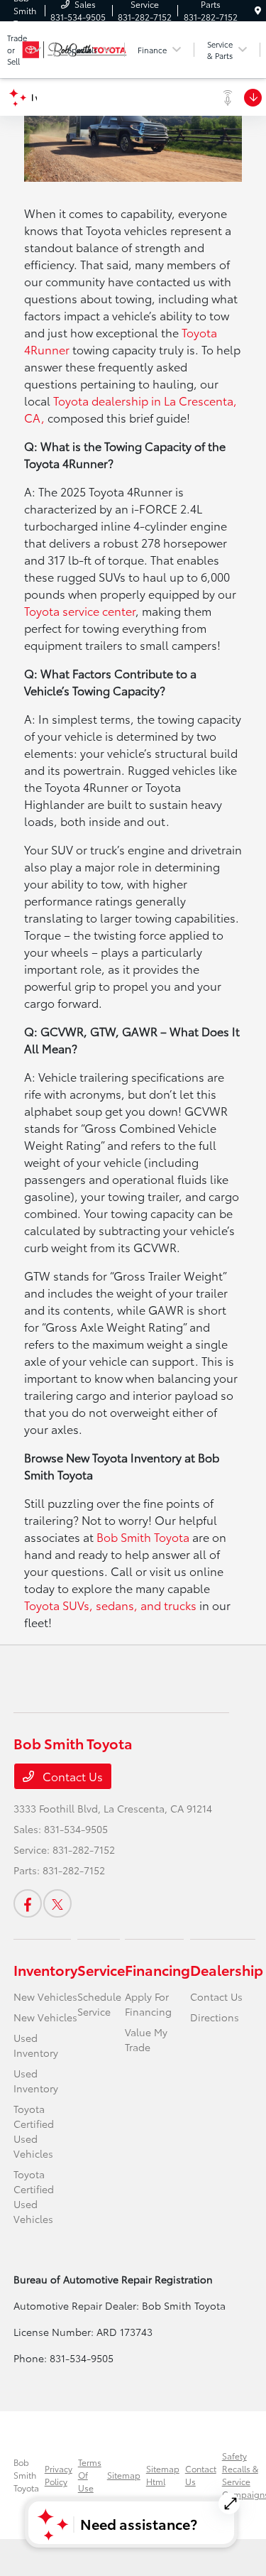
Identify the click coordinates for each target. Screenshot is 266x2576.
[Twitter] (57, 1903)
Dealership (227, 1969)
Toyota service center (80, 610)
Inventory (45, 1969)
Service (101, 1969)
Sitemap (124, 2475)
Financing (157, 1969)
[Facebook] (28, 1903)
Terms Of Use (90, 2475)
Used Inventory (36, 2045)
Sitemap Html (163, 2475)
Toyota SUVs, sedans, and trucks (110, 1605)
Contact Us (71, 1776)
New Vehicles (45, 1996)
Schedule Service (99, 2004)
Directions (215, 2017)
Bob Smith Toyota (143, 1537)
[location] (258, 10)
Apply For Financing (148, 2004)
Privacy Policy (59, 2475)
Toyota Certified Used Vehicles (34, 2131)
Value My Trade (146, 2039)
